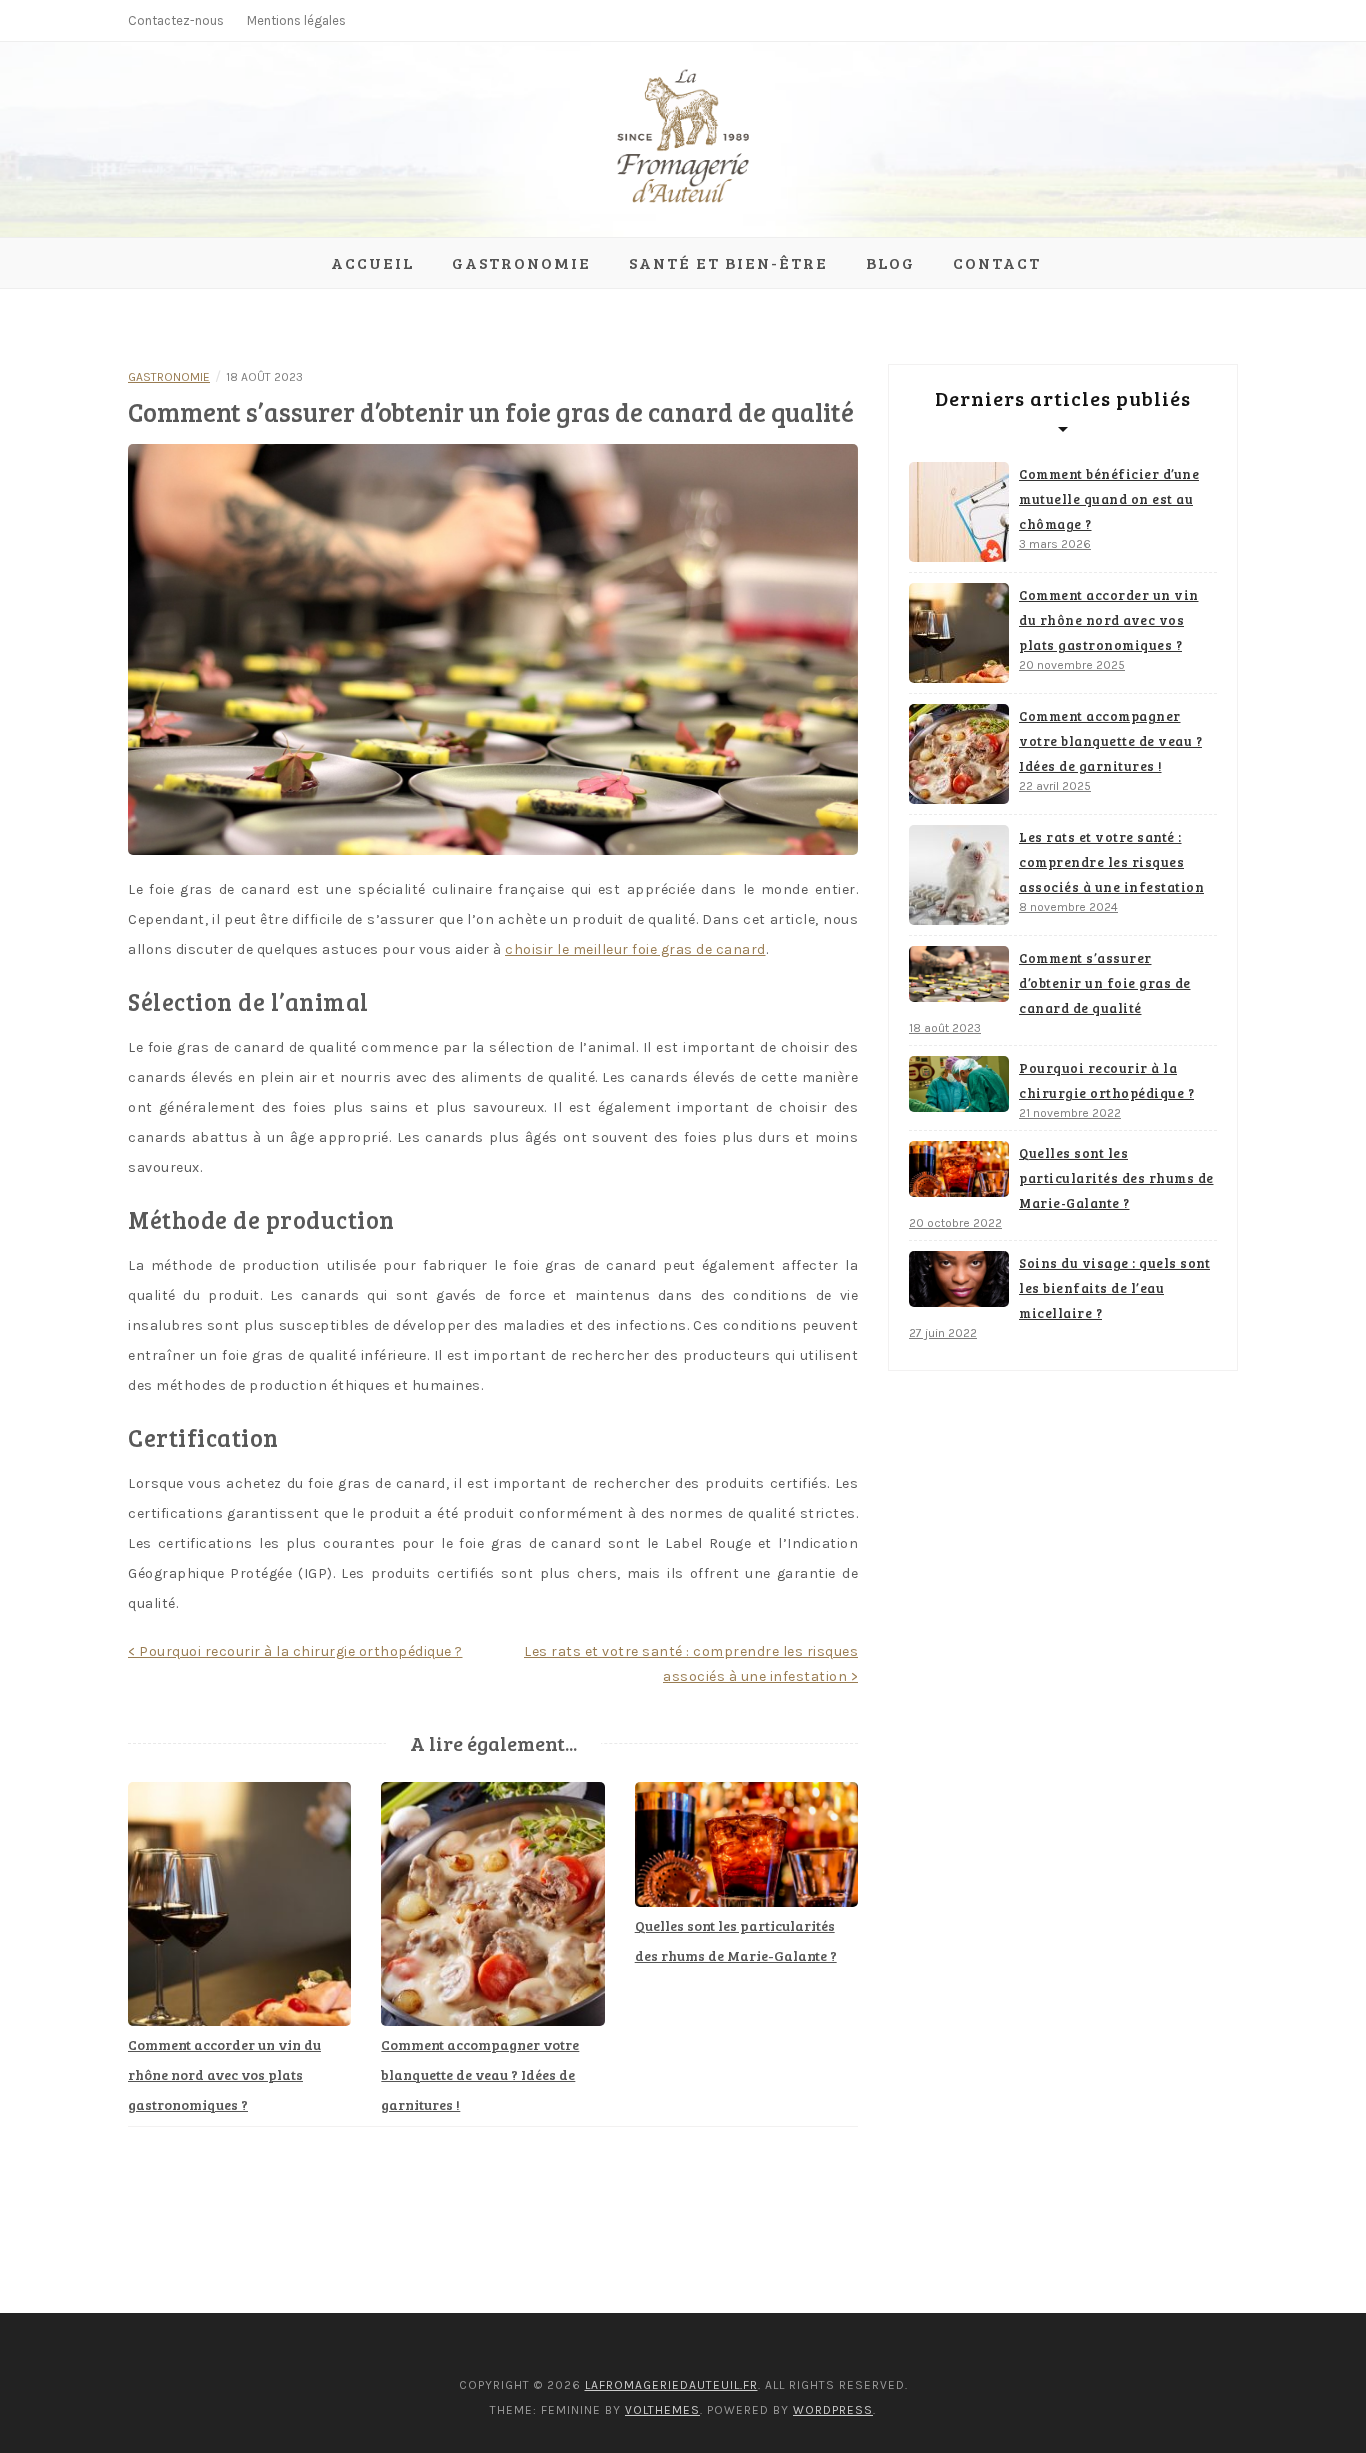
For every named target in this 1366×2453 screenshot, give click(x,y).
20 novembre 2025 (1072, 665)
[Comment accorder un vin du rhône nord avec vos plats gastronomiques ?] (959, 633)
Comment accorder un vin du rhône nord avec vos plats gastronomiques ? (224, 2074)
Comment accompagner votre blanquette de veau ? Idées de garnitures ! (480, 2074)
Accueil (372, 262)
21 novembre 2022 (1070, 1113)
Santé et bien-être (728, 262)
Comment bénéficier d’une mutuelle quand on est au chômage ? (1109, 499)
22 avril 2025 (1055, 786)
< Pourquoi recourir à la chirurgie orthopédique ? (295, 1651)
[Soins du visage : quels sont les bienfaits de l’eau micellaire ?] (959, 1279)
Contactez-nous (176, 20)
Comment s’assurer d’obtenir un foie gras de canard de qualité (1105, 983)
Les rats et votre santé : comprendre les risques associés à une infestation (1111, 862)
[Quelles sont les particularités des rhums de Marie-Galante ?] (959, 1169)
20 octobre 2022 (955, 1223)
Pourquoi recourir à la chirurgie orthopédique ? (1106, 1080)
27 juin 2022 (943, 1333)
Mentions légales (296, 20)
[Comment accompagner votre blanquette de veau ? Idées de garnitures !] (959, 754)
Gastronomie (521, 262)
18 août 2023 (945, 1028)
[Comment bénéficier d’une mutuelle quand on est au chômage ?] (959, 512)
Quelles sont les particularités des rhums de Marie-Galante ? (1116, 1178)
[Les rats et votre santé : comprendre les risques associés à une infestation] (959, 875)
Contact (997, 262)
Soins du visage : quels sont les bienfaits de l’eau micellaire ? (1114, 1288)
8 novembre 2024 (1068, 907)
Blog (890, 262)
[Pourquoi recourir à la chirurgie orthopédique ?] (959, 1084)
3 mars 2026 (1055, 544)
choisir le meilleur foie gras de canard (635, 949)
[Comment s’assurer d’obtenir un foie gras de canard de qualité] (959, 974)
